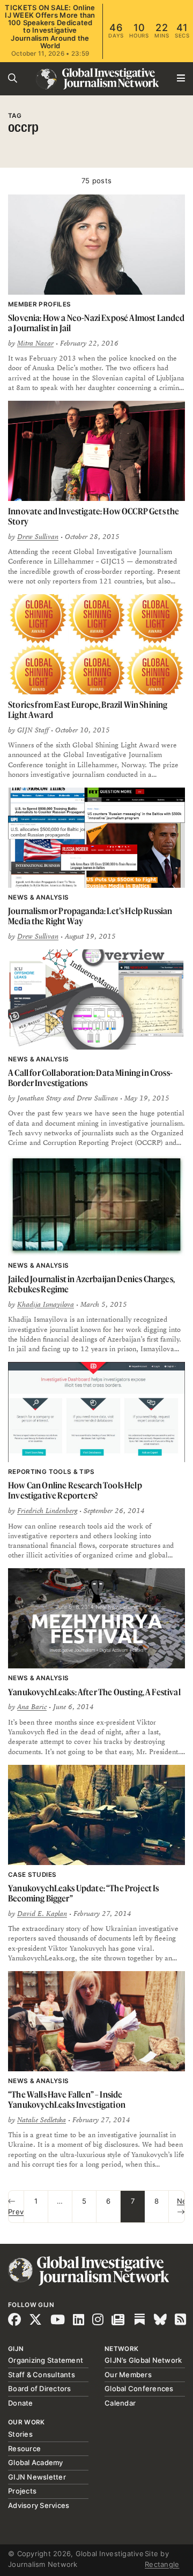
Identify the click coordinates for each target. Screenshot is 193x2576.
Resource (24, 2448)
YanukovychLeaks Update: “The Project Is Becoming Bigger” (84, 1893)
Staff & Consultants (42, 2375)
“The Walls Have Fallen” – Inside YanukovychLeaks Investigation (67, 2099)
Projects (22, 2491)
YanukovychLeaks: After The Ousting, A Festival (94, 1692)
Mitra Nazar (35, 343)
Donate (21, 2403)
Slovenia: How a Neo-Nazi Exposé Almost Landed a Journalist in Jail (96, 323)
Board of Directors (40, 2388)
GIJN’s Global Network (143, 2360)
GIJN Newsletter (37, 2477)
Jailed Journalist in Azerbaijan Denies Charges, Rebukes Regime (91, 1284)
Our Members (128, 2375)
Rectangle (162, 2564)
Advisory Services (39, 2505)
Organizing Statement (46, 2360)
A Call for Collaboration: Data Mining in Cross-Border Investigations (90, 1078)
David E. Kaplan (42, 1914)
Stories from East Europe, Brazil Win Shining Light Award (88, 710)
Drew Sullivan (38, 537)
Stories (20, 2434)
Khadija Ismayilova (46, 1305)
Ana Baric (32, 1707)
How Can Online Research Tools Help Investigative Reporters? (75, 1490)
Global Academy (36, 2462)
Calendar (120, 2403)
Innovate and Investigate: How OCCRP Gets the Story (94, 516)
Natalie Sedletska (42, 2120)
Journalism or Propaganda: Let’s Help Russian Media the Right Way (90, 916)
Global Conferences (139, 2388)
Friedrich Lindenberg (47, 1511)
